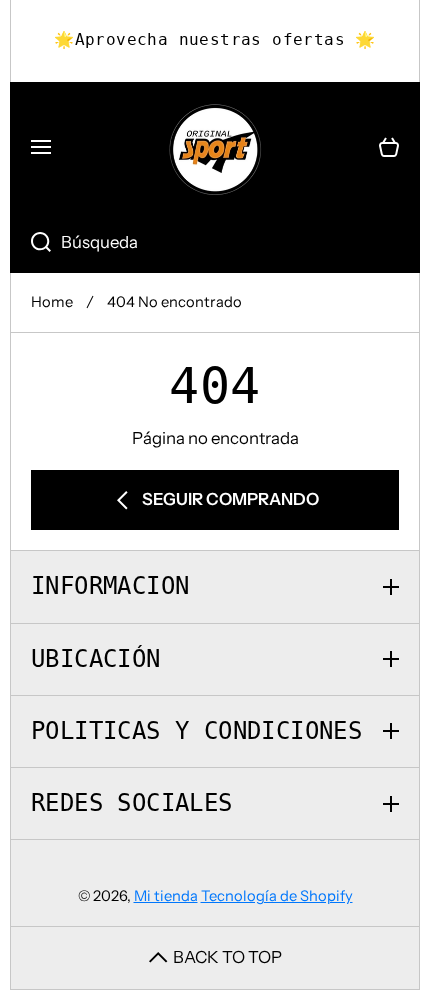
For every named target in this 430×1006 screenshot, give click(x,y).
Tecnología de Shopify (277, 896)
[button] (389, 148)
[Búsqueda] (30, 243)
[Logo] (215, 148)
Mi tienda (166, 896)
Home (52, 302)
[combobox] (215, 243)
